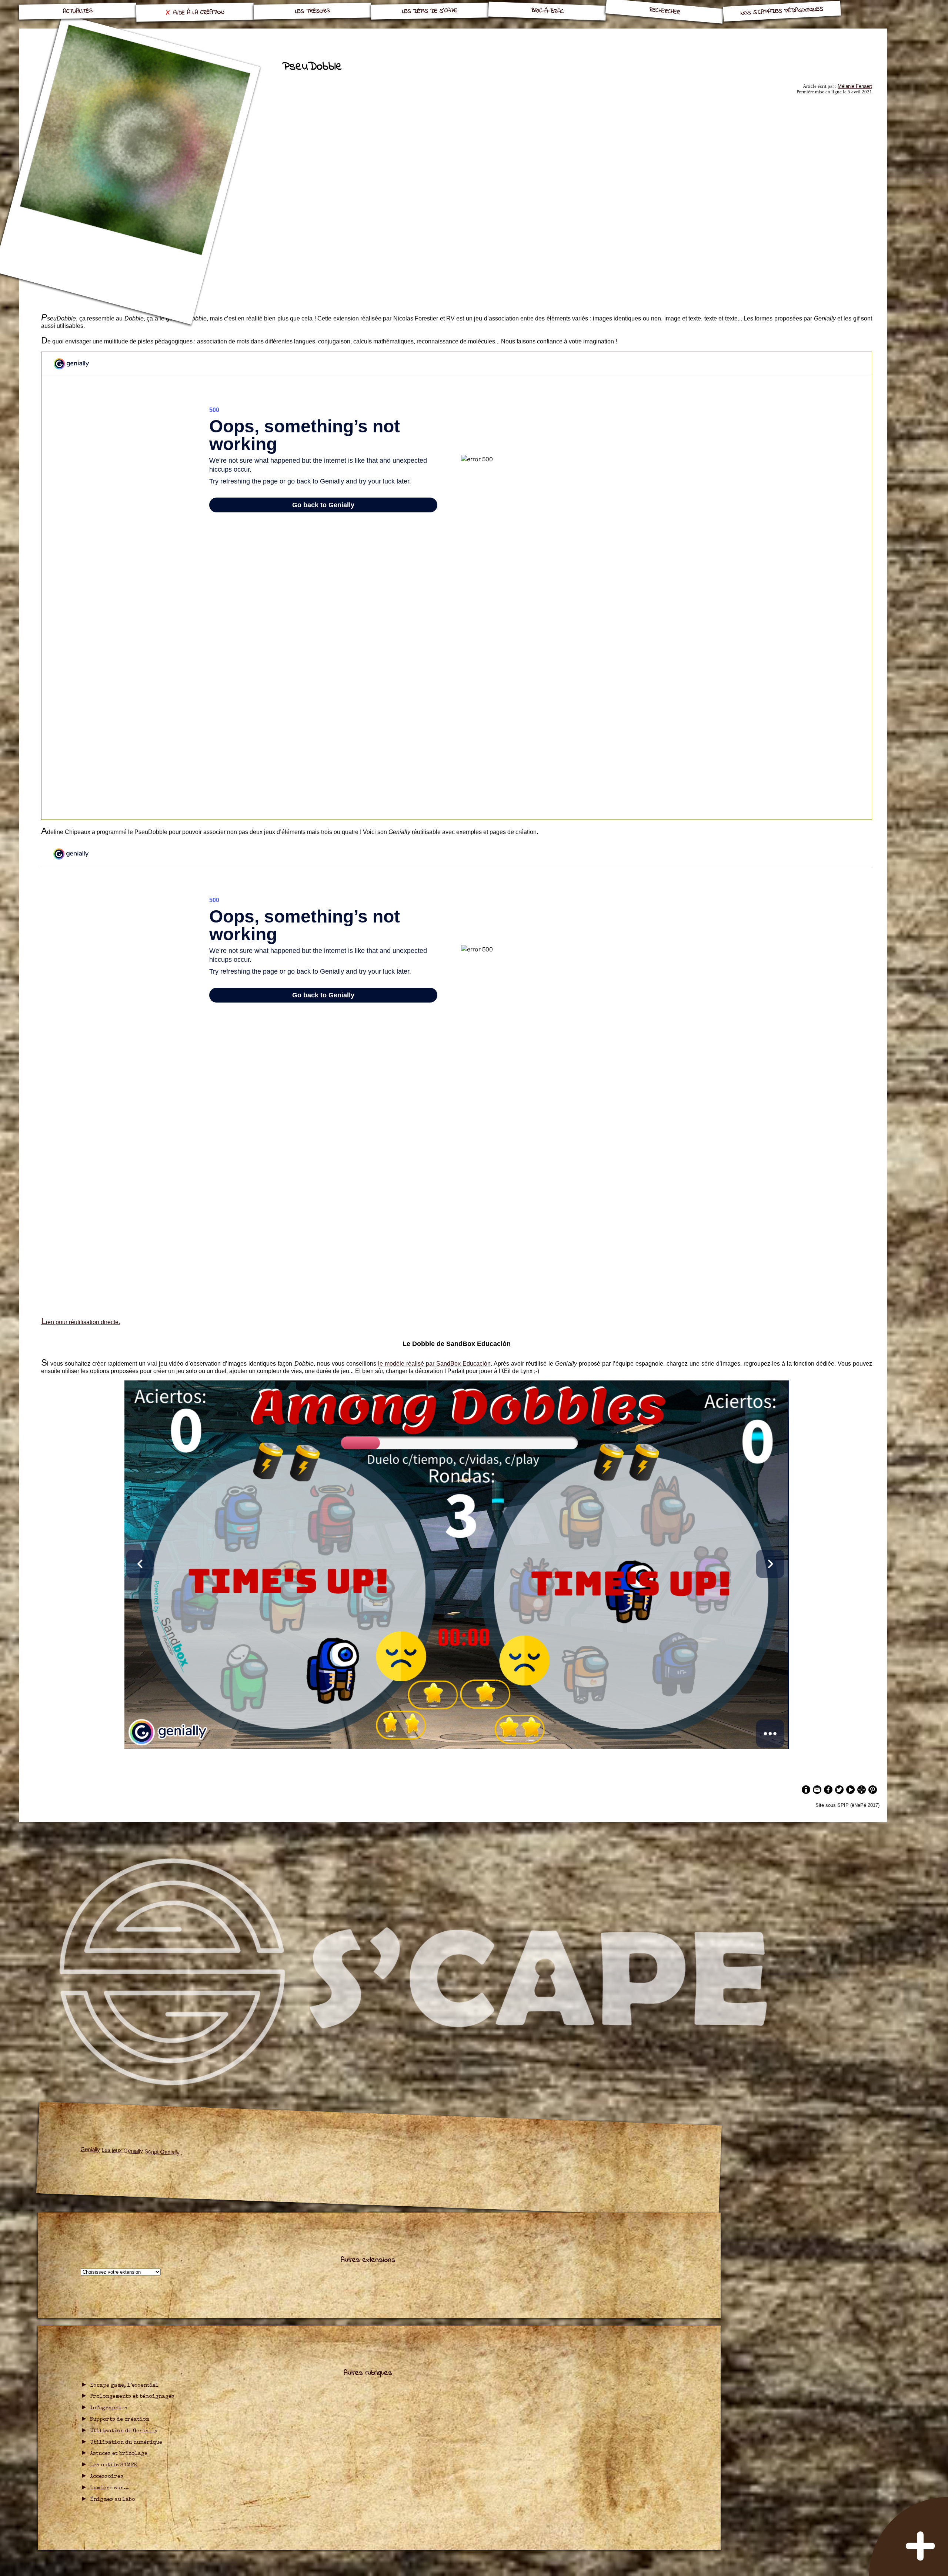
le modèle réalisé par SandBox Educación (434, 1364)
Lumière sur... (109, 2488)
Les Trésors (313, 11)
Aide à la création (199, 13)
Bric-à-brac (547, 11)
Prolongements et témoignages (132, 2397)
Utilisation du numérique (126, 2443)
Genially (91, 2149)
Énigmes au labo (113, 2500)
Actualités (77, 11)
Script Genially (163, 2152)
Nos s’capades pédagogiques (782, 11)
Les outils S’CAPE (114, 2465)
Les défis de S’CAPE (430, 11)
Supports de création (120, 2420)
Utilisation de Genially (124, 2431)
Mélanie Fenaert (855, 86)
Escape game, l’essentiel (124, 2386)
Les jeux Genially (123, 2150)
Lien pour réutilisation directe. (81, 1322)
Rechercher (665, 11)
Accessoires (107, 2477)
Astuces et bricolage (119, 2454)
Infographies (109, 2408)
